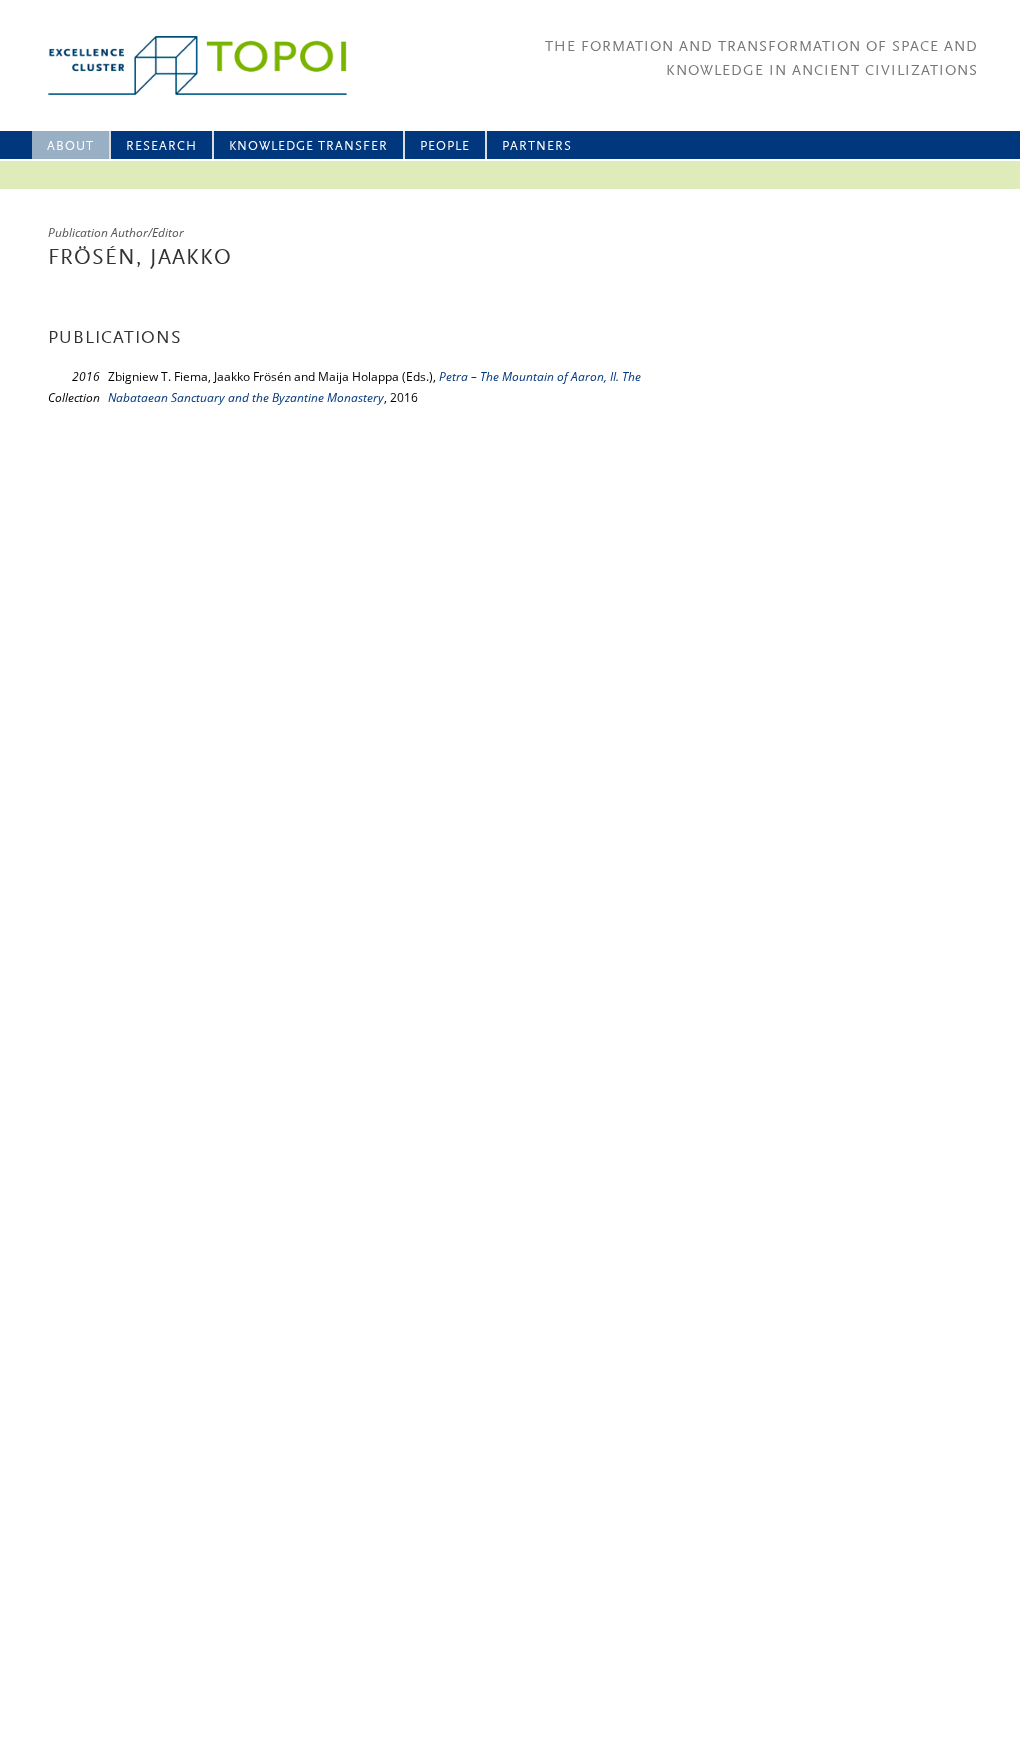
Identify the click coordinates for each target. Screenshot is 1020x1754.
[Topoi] (179, 65)
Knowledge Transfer (308, 146)
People (445, 146)
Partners (537, 146)
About (70, 146)
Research (161, 146)
